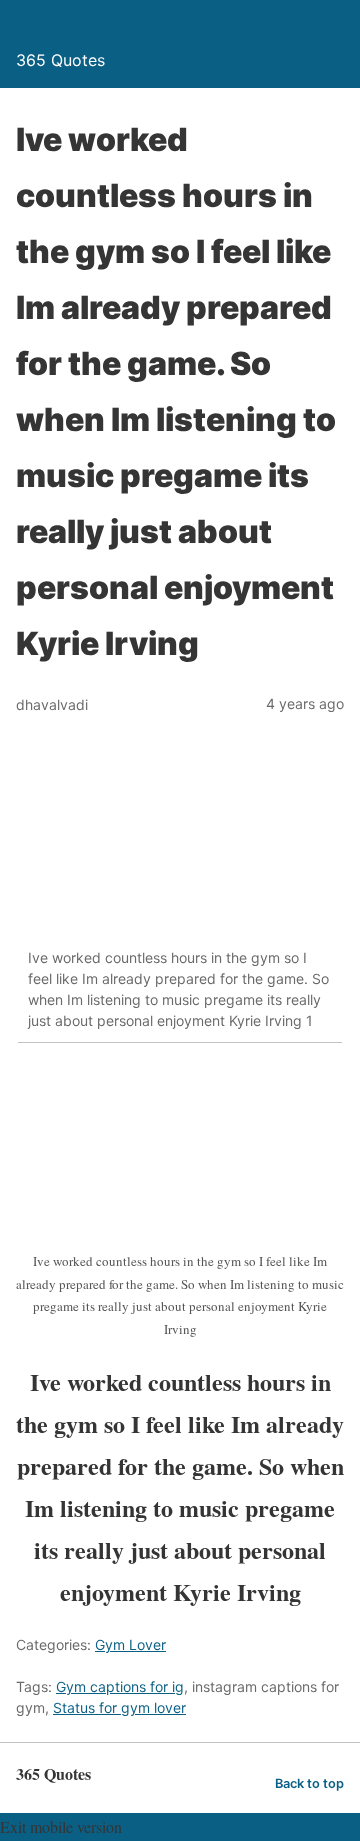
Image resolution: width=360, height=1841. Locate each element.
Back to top (309, 1783)
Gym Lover (130, 1644)
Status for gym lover (119, 1707)
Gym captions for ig (120, 1686)
